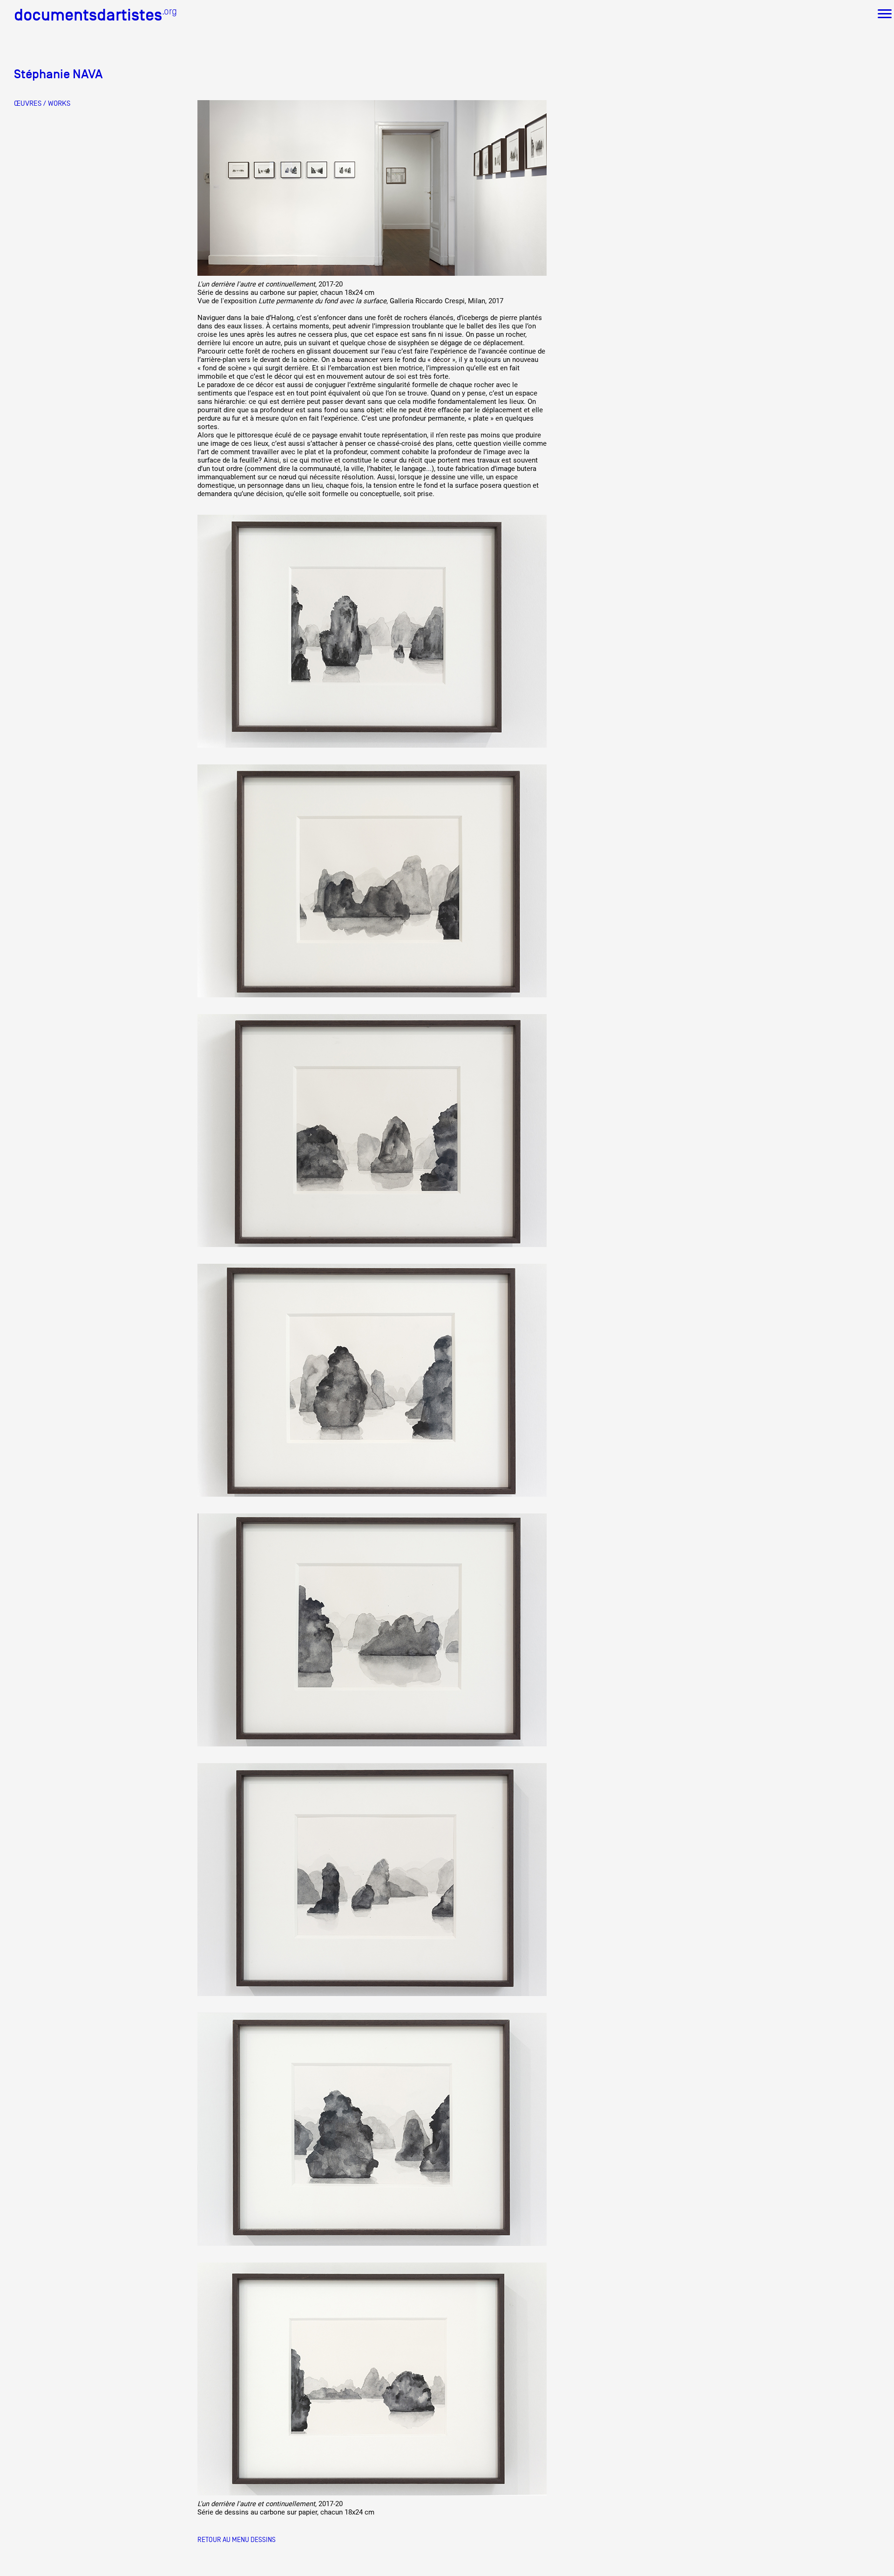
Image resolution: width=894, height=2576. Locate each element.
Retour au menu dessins (237, 2539)
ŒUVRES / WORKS (42, 103)
